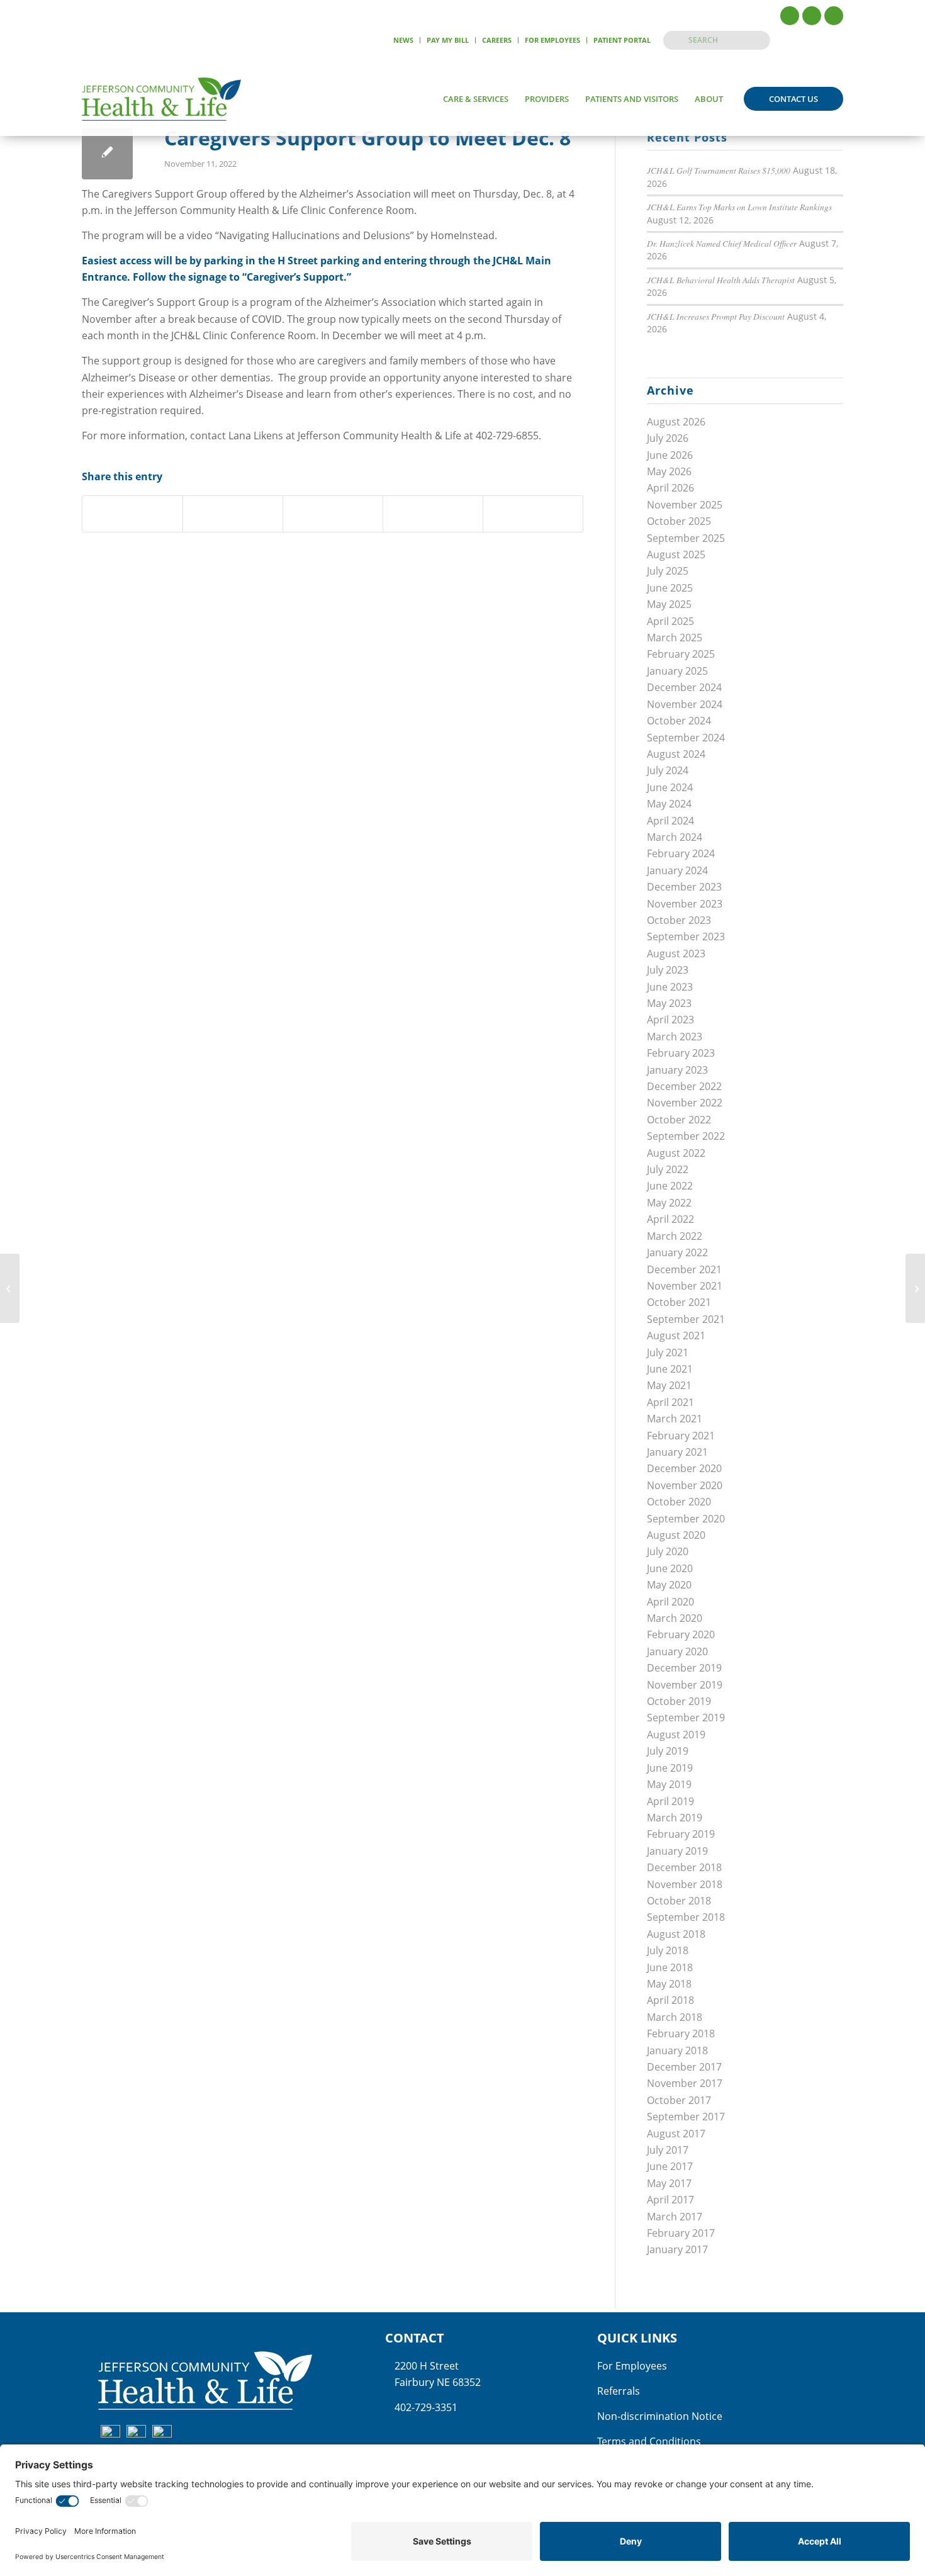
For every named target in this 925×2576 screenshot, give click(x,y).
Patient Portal (622, 40)
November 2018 (685, 1884)
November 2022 (685, 1103)
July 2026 (668, 438)
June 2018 (670, 1967)
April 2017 (670, 2200)
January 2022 (677, 1252)
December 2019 (684, 1668)
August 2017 (676, 2134)
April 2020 (670, 1602)
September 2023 (686, 936)
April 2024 (670, 821)
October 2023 (679, 920)
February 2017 (681, 2233)
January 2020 (677, 1651)
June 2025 (670, 588)
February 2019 (681, 1834)
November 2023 (685, 904)
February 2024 (681, 853)
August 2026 (676, 422)
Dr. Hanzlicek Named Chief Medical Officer (722, 243)
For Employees (552, 40)
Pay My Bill (448, 40)
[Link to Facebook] (790, 16)
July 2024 (668, 770)
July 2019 (668, 1751)
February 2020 (681, 1634)
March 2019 (675, 1818)
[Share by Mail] (533, 514)
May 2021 (669, 1385)
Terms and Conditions (649, 2441)
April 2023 (670, 1020)
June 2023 (670, 987)
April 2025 (670, 621)
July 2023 (668, 970)
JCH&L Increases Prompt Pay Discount (716, 316)
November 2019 (685, 1685)
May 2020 (669, 1585)
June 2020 (670, 1568)
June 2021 (670, 1369)
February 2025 (681, 654)
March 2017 (675, 2217)
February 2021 (681, 1436)
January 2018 (677, 2050)
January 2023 (677, 1070)
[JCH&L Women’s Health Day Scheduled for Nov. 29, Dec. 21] (915, 1288)
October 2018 (679, 1901)
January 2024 (677, 870)
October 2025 (679, 521)
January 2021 (677, 1452)
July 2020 (668, 1551)
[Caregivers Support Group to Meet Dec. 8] (107, 154)
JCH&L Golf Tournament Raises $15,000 (719, 170)
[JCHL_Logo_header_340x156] (161, 99)
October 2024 (679, 721)
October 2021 (679, 1302)
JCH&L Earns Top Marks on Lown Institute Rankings (739, 207)
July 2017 (668, 2150)
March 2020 (675, 1618)
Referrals (619, 2391)
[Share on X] (233, 514)
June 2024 (670, 787)
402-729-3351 (426, 2407)
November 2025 (685, 505)
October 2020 (679, 1502)
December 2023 (684, 887)
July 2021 (668, 1353)
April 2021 (670, 1402)
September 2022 (686, 1136)
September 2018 (686, 1917)
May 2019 (669, 1784)
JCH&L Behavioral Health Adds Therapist (721, 280)
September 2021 (686, 1319)
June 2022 (670, 1186)
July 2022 (668, 1169)
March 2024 (675, 837)
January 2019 (677, 1851)
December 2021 (684, 1269)
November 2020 (685, 1485)
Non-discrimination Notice (660, 2416)
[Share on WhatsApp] (333, 514)
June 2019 (670, 1768)
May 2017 (669, 2183)
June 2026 (670, 455)
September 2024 (686, 738)
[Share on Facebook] (132, 514)
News (403, 40)
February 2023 (681, 1053)
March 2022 (675, 1236)
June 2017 (670, 2166)
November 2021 (685, 1286)
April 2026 (670, 488)
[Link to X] (812, 16)
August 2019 (676, 1735)
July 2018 (668, 1950)
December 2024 (684, 687)
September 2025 (686, 538)
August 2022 (676, 1153)
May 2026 (669, 471)
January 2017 (677, 2249)
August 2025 (676, 554)
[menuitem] (404, 40)
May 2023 (669, 1003)
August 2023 (676, 953)
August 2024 (676, 754)
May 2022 (669, 1203)
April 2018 (670, 2000)
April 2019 (670, 1801)
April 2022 (670, 1219)
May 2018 (669, 1984)
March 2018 (675, 2017)
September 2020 (686, 1519)
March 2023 (675, 1037)
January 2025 (677, 671)
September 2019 (686, 1718)
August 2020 (676, 1535)
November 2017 (685, 2083)
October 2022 (679, 1120)
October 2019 (679, 1701)
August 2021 (676, 1336)
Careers (497, 40)
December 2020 (684, 1468)
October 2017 (679, 2100)
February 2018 (681, 2033)
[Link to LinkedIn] (834, 16)
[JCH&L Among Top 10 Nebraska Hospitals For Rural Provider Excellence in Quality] (10, 1288)
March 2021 (675, 1419)
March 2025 (675, 638)
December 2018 (684, 1867)
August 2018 (676, 1934)
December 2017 (684, 2067)
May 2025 (669, 604)
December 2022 (684, 1086)
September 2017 (686, 2117)
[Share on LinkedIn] (433, 514)
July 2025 (668, 571)
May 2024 (669, 804)
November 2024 (685, 704)
